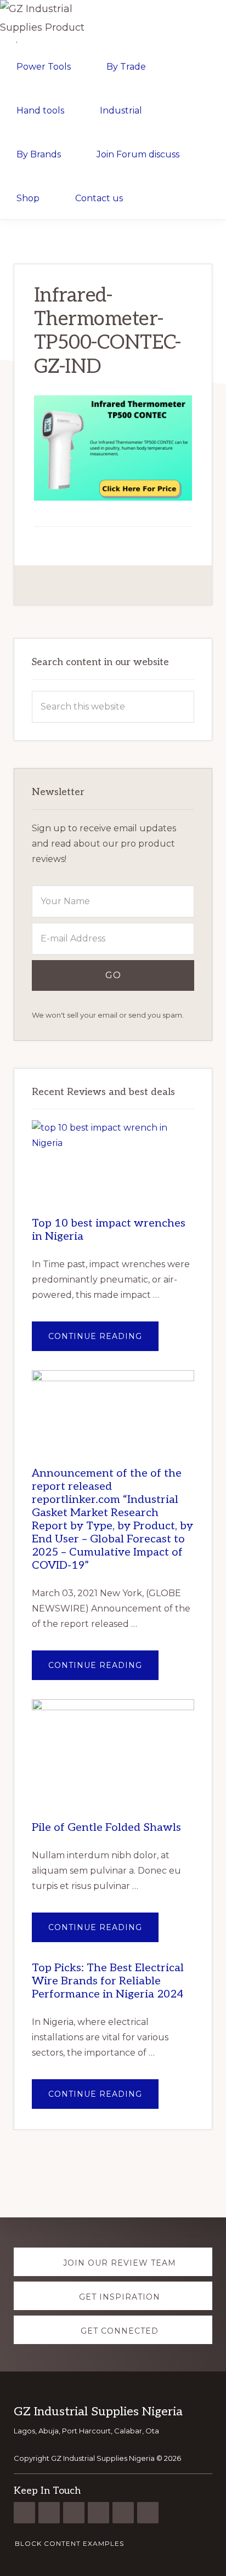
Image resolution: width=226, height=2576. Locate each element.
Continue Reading (103, 1341)
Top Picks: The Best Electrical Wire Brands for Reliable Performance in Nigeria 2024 (108, 1981)
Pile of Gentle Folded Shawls (106, 1828)
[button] (161, 197)
